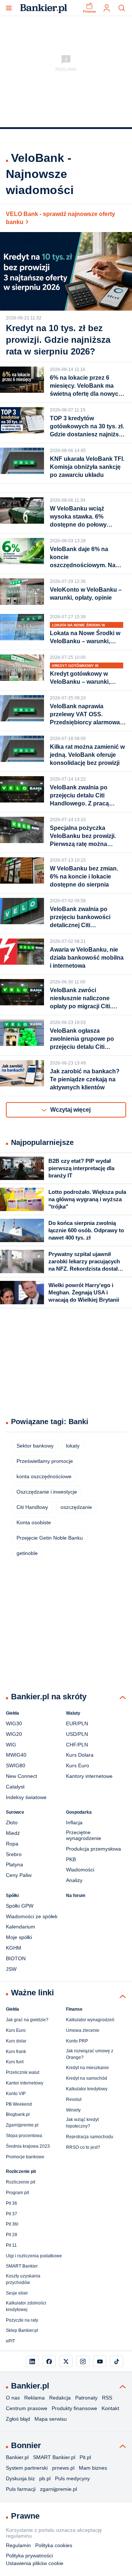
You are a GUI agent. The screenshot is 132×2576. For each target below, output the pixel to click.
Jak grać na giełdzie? (27, 2020)
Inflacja (74, 1822)
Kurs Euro (78, 1765)
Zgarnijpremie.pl (22, 2125)
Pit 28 (12, 2235)
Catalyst (15, 1787)
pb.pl (45, 2478)
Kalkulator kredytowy (87, 2089)
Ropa (12, 1844)
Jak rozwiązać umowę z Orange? (90, 2054)
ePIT (10, 2341)
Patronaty (86, 2398)
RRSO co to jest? (83, 2147)
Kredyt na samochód (87, 2078)
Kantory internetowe (89, 1776)
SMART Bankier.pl (54, 2457)
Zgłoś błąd (18, 2419)
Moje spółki (19, 1937)
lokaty (73, 1446)
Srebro (14, 1854)
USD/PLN (77, 1734)
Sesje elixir (17, 2293)
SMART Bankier (22, 2266)
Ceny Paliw (19, 1875)
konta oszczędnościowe (44, 1476)
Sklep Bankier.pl (22, 2330)
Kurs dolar (16, 2041)
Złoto (12, 1822)
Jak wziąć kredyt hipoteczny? (82, 2123)
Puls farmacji (21, 2489)
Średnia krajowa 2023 (28, 2146)
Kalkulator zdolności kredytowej (26, 2306)
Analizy (74, 1880)
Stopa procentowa (24, 2136)
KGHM (14, 1948)
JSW (11, 1969)
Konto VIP (16, 2094)
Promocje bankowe (25, 2157)
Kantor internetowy (25, 2083)
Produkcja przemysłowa (93, 1849)
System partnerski (27, 2468)
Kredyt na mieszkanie (87, 2068)
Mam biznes (93, 2468)
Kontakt (110, 2408)
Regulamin (18, 2545)
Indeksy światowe (26, 1797)
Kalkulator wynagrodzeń (90, 2020)
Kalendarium (21, 1927)
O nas (13, 2398)
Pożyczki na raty (22, 2320)
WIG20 (14, 1734)
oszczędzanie (76, 1507)
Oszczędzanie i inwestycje (47, 1492)
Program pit (17, 2193)
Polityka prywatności (29, 2556)
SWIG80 (16, 1765)
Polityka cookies (54, 2545)
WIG (11, 1745)
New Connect (21, 1776)
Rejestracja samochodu (90, 2137)
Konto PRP (77, 2041)
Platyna (14, 1864)
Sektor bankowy (35, 1446)
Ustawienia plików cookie (35, 2563)
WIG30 (14, 1723)
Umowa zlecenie (83, 2030)
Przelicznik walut (23, 2072)
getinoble (27, 1553)
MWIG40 (16, 1755)
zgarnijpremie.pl (58, 2489)
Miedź (13, 1833)
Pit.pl (85, 2457)
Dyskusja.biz (20, 2478)
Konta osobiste (34, 1522)
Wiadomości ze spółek (32, 1916)
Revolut (74, 2099)
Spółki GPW (20, 1906)
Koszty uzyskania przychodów (23, 2279)
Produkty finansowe (74, 2408)
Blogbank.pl (18, 2114)
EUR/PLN (77, 1723)
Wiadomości (80, 1870)
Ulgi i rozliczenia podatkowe (34, 2256)
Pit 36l (12, 2224)
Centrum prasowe (27, 2408)
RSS (107, 2398)
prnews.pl (63, 2468)
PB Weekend (19, 2104)
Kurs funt (15, 2062)
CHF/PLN (77, 1745)
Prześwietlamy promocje (45, 1461)
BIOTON (16, 1958)
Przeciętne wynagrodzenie (84, 1835)
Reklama (34, 2398)
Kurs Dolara (80, 1755)
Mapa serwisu (51, 2419)
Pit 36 (12, 2203)
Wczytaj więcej (70, 1110)
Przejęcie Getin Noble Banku (50, 1538)
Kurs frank (16, 2052)
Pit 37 (12, 2214)
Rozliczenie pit (21, 2182)
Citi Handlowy (32, 1507)
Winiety (73, 2110)
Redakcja (60, 2398)
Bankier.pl (17, 2457)
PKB (71, 1859)
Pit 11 (11, 2245)
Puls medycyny (72, 2478)
